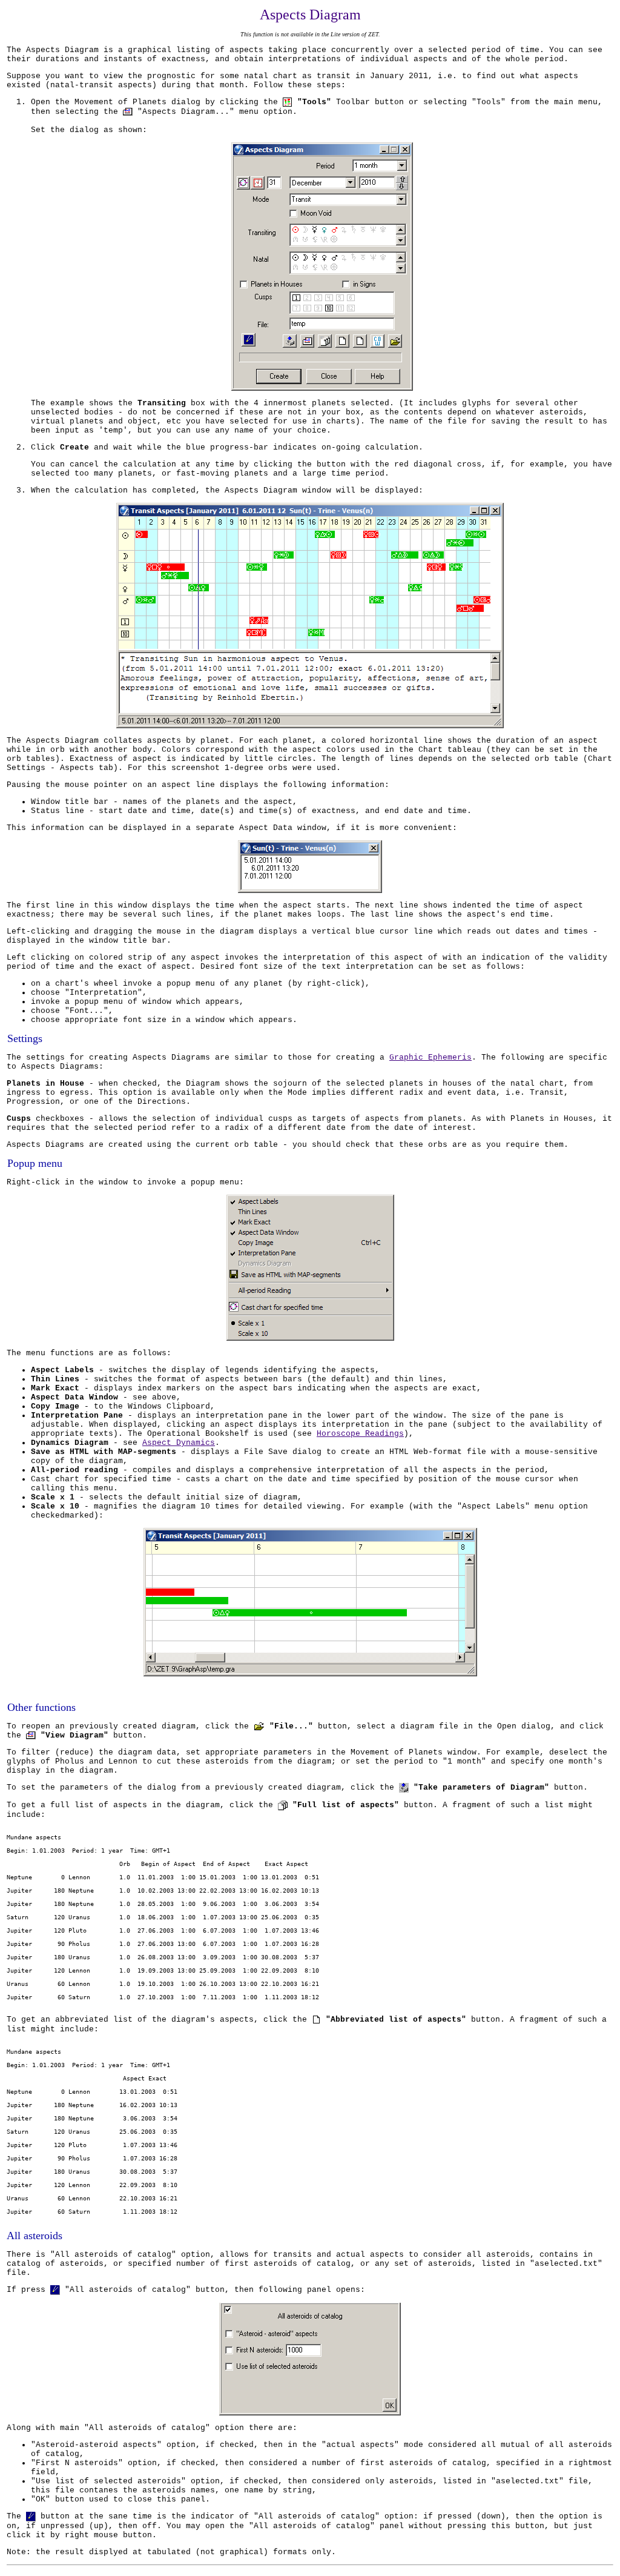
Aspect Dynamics (179, 1443)
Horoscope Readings (360, 1434)
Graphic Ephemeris (430, 1057)
